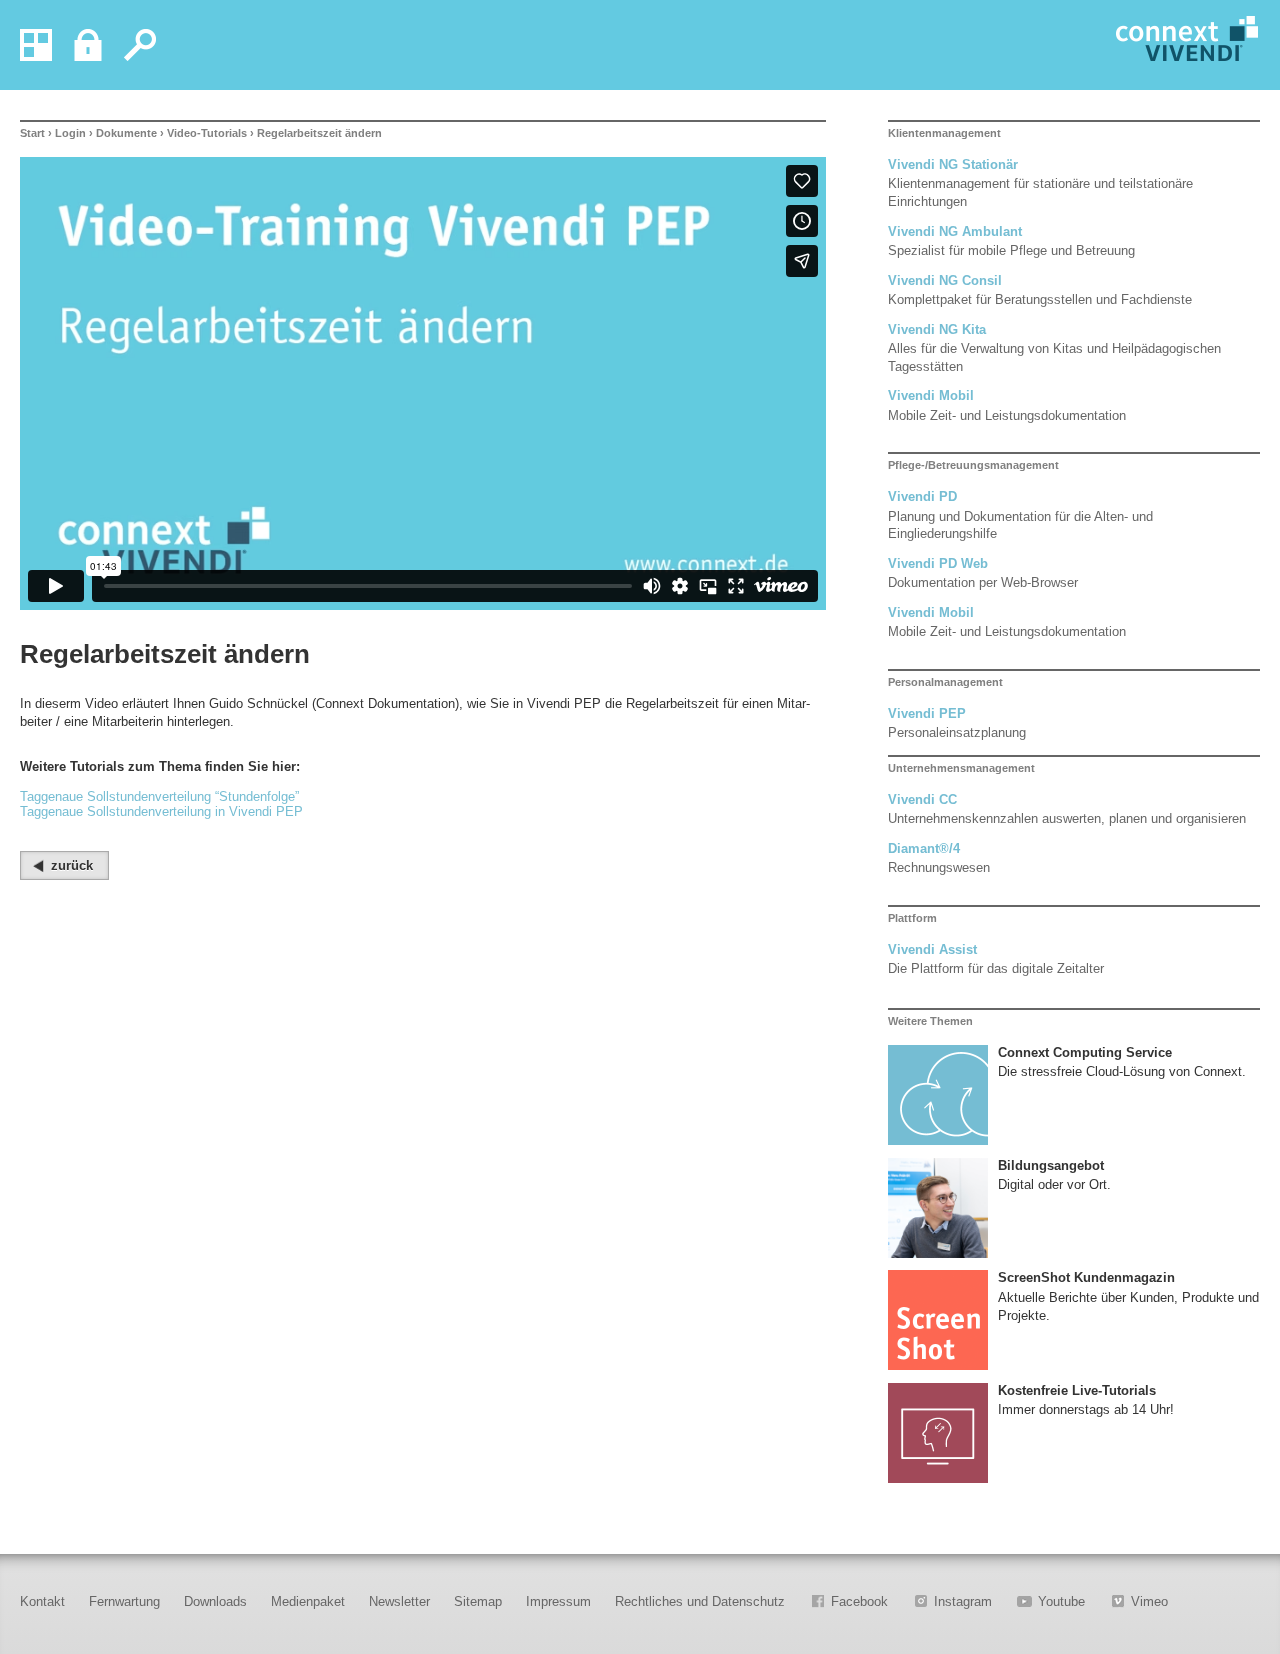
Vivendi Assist (932, 949)
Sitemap (478, 1601)
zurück (72, 865)
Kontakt (42, 1601)
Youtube (1061, 1601)
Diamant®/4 (924, 848)
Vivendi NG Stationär (953, 164)
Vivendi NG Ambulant (955, 231)
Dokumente (126, 133)
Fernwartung (124, 1601)
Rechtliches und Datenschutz (700, 1601)
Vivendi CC (922, 799)
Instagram (963, 1601)
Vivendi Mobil (931, 395)
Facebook (859, 1601)
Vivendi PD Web (938, 563)
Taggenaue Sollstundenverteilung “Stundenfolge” (159, 796)
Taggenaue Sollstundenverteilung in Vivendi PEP (161, 811)
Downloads (215, 1601)
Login (70, 133)
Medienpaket (308, 1601)
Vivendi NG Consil (945, 280)
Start (32, 133)
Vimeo (1149, 1601)
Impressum (558, 1601)
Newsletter (399, 1601)
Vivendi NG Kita (937, 329)
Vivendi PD (922, 496)
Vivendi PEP (927, 713)
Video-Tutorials (207, 133)
